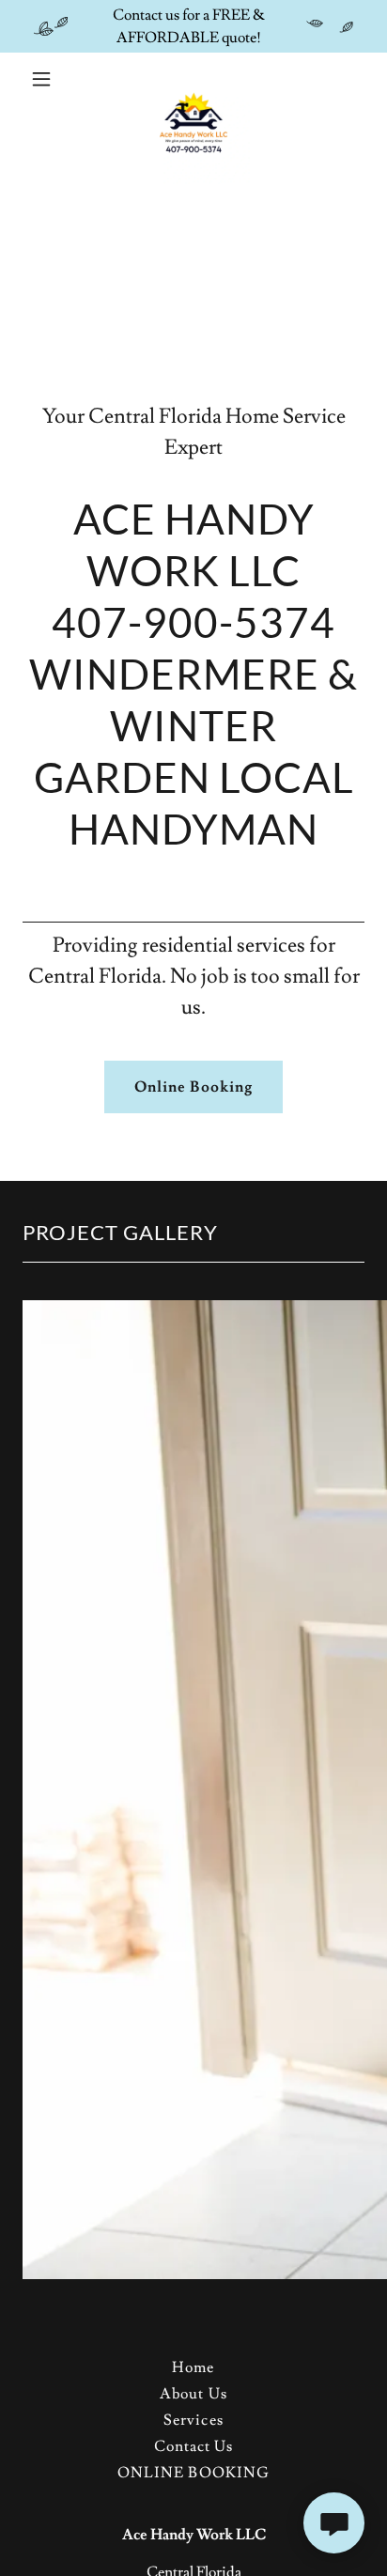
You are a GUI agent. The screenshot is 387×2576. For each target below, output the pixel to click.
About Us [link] (193, 2394)
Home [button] (193, 2367)
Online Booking (193, 1087)
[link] (193, 79)
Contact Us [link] (193, 2446)
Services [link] (193, 2420)
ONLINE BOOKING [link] (193, 2473)
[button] (48, 79)
